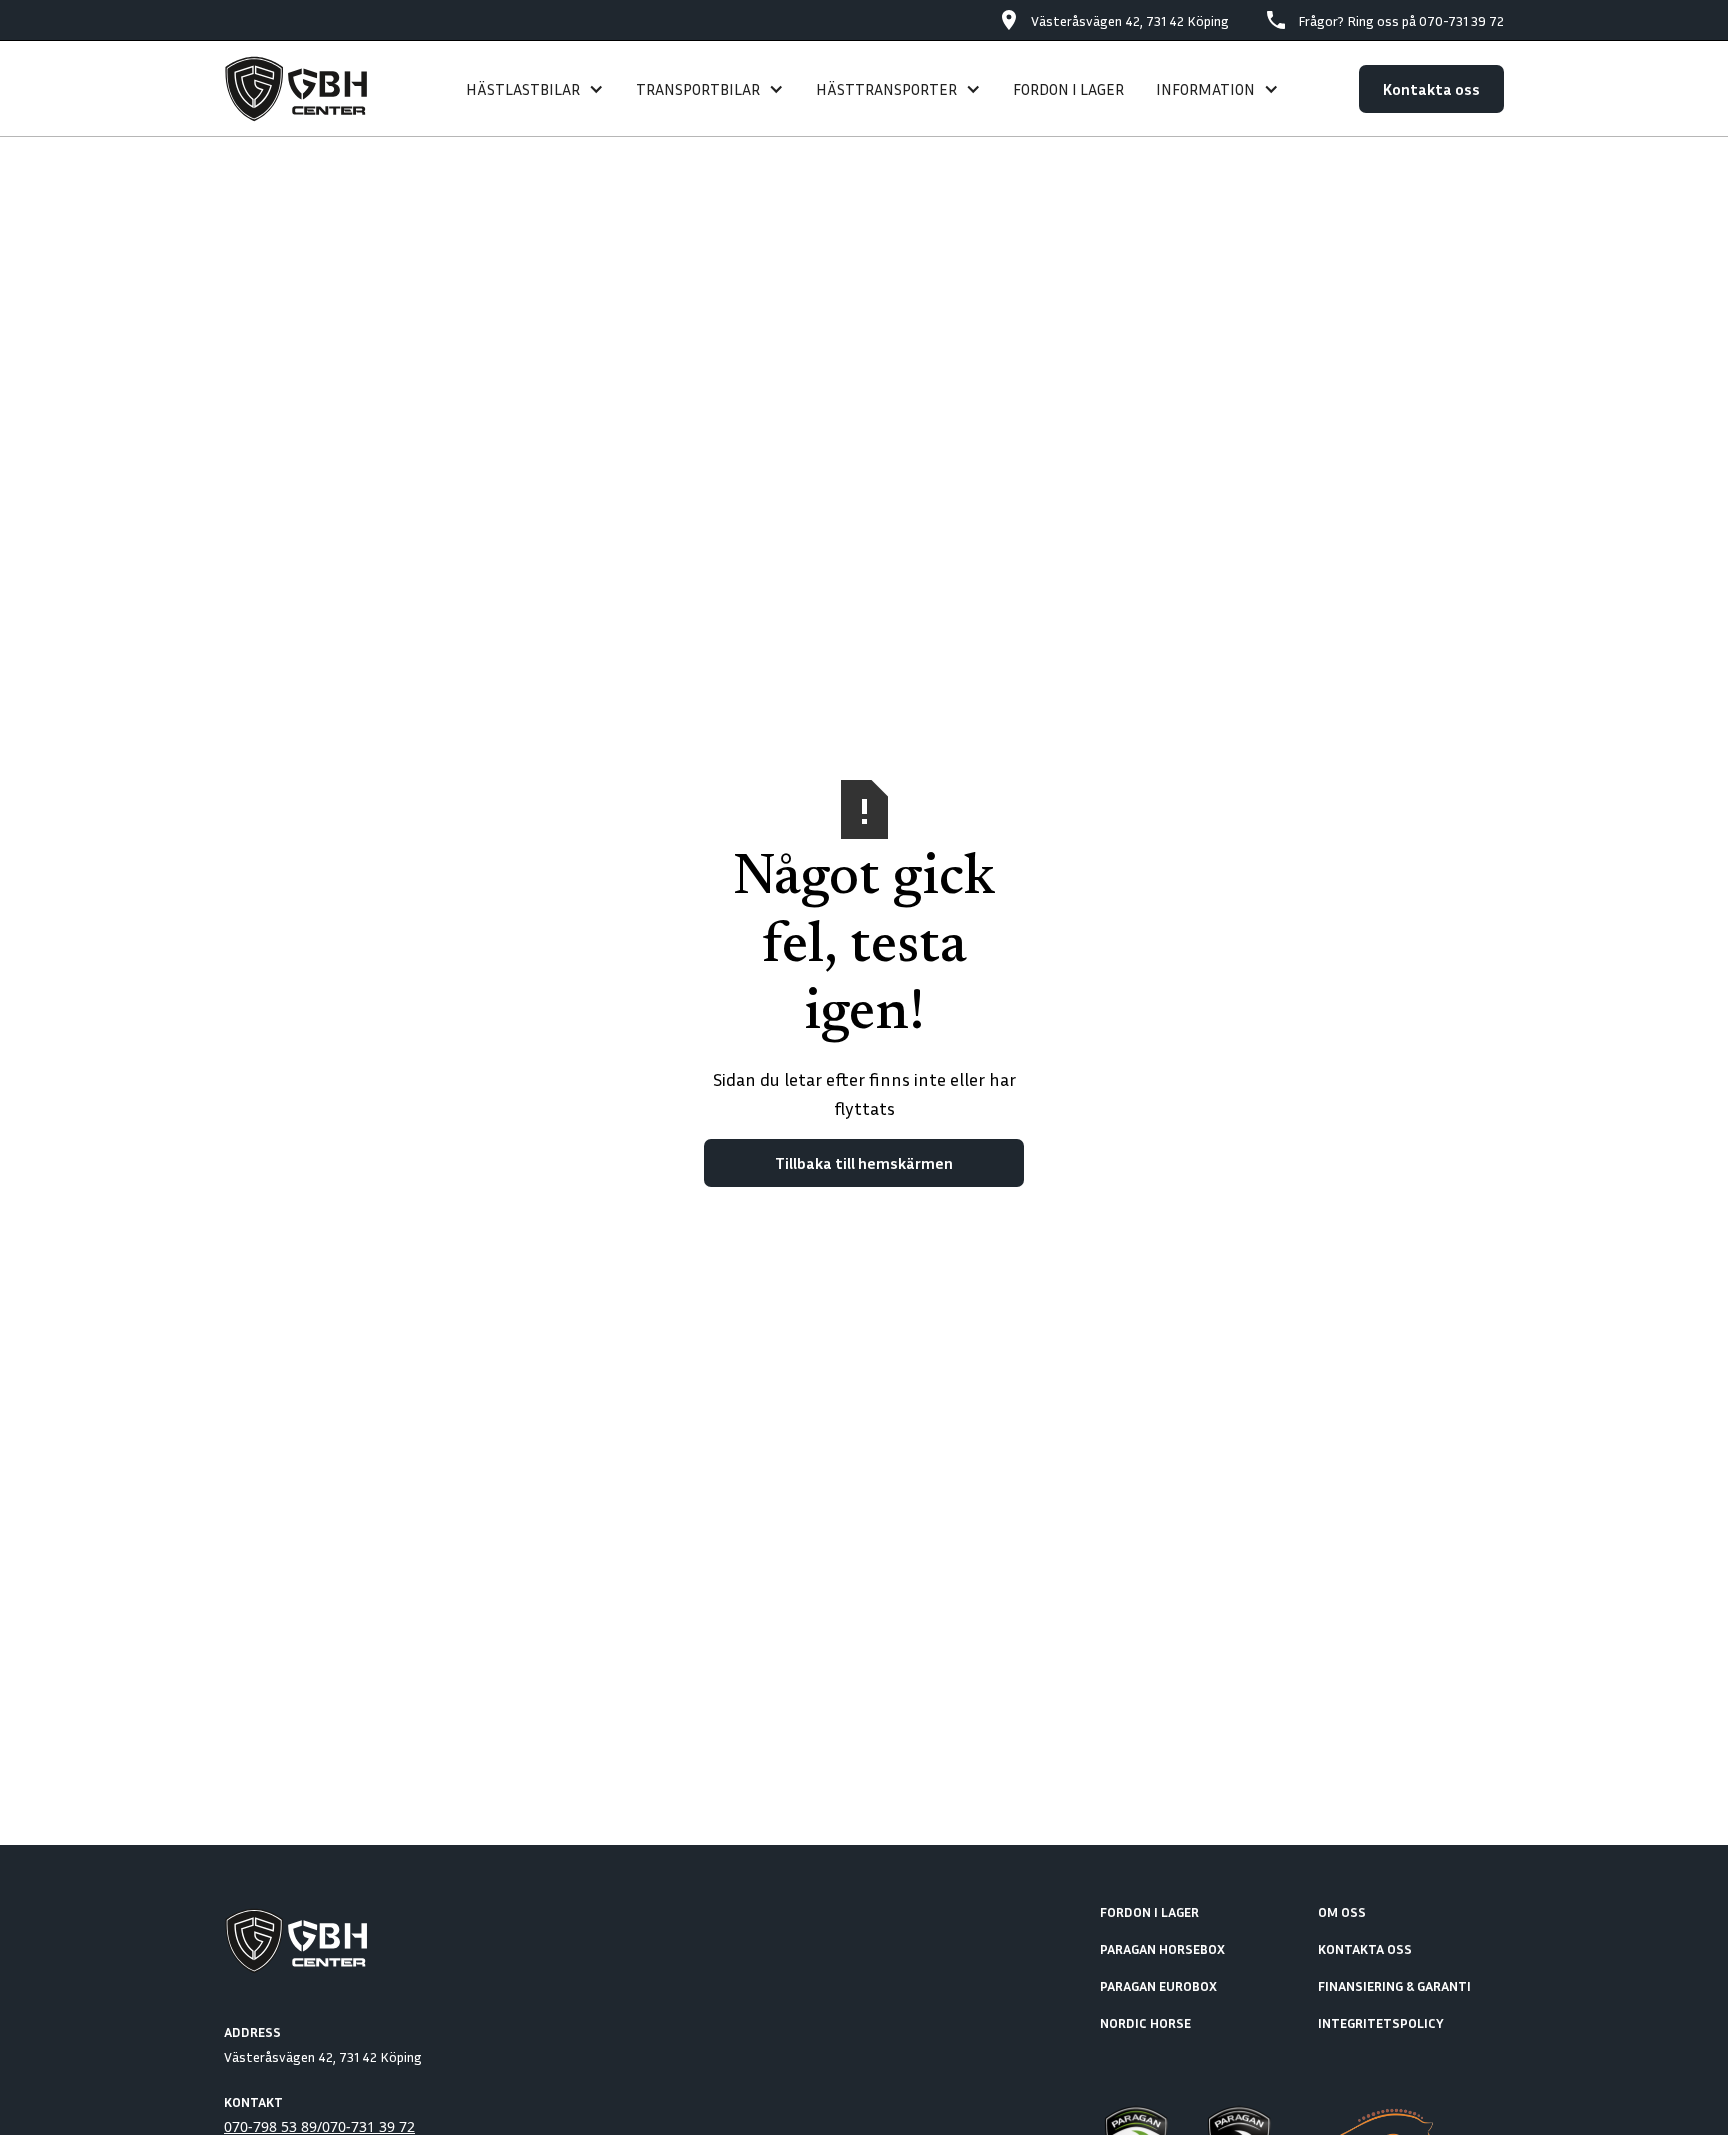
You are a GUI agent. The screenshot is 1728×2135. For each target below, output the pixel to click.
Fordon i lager (1149, 1911)
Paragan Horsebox (1162, 1948)
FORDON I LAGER (1068, 89)
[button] (535, 89)
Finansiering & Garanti (1394, 1985)
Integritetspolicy (1381, 2022)
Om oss (1342, 1911)
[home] (304, 89)
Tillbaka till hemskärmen (864, 1163)
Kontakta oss (1431, 89)
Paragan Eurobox (1158, 1985)
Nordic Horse (1145, 2022)
